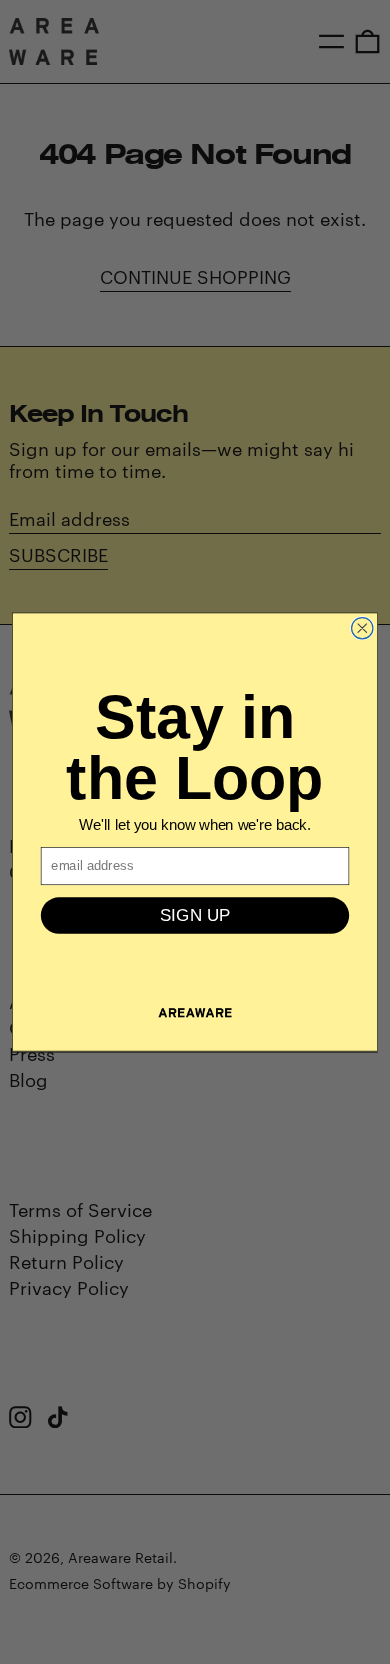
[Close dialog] (362, 627)
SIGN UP (195, 915)
